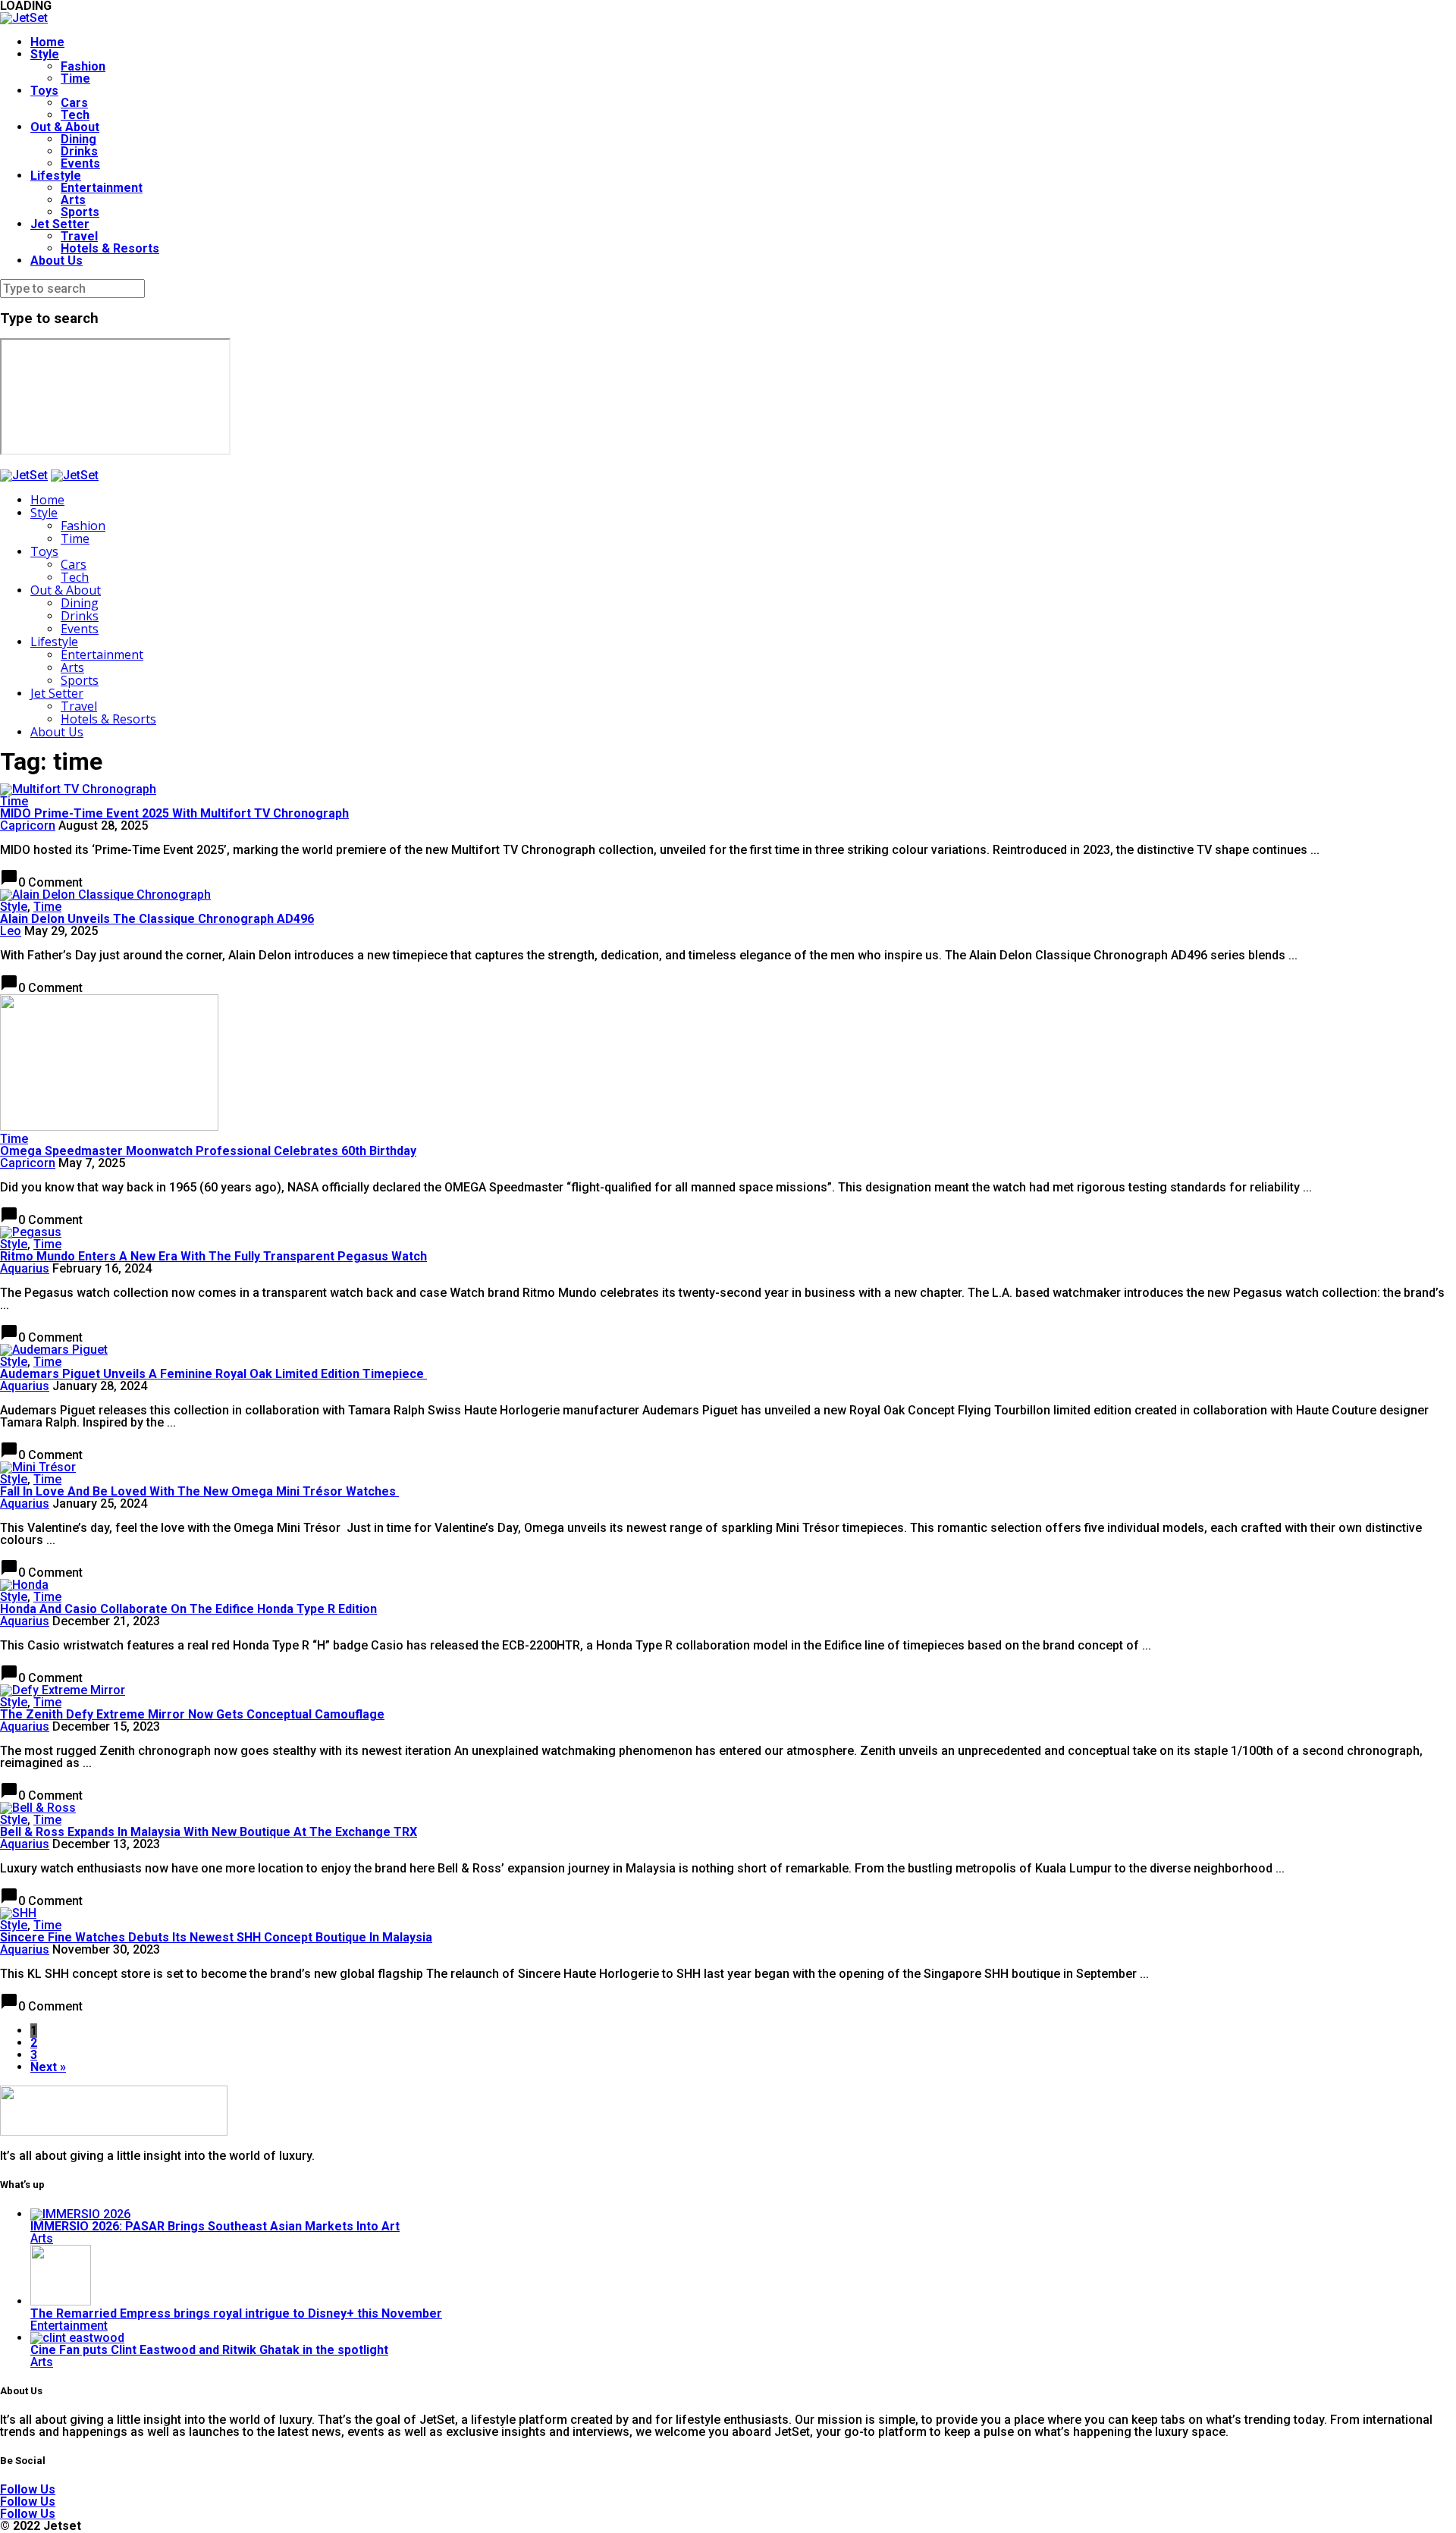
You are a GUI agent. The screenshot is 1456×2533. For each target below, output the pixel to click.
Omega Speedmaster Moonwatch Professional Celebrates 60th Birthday (208, 1151)
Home (47, 42)
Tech (75, 115)
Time (75, 78)
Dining (78, 139)
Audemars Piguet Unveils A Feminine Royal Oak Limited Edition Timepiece (213, 1374)
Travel (79, 236)
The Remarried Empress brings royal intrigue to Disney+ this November (236, 2313)
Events (80, 163)
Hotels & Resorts (110, 248)
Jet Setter (60, 224)
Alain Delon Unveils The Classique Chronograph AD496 (157, 919)
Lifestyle (56, 176)
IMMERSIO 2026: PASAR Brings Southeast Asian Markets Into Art (215, 2226)
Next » (48, 2067)
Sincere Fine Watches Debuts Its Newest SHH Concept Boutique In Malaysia (216, 1937)
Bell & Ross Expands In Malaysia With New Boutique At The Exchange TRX (209, 1832)
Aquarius (25, 1268)
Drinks (79, 151)
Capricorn (28, 826)
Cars (74, 103)
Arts (73, 200)
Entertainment (102, 188)
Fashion (83, 66)
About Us (56, 261)
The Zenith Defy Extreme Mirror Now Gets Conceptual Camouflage (192, 1714)
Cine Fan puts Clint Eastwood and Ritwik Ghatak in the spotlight (209, 2350)
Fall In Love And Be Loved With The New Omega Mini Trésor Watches (199, 1491)
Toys (44, 91)
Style (45, 54)
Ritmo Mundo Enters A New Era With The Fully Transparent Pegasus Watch (213, 1256)
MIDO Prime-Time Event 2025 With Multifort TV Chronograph (174, 813)
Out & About (65, 127)
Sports (80, 212)
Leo (11, 931)
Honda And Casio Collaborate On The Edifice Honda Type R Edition (188, 1609)
